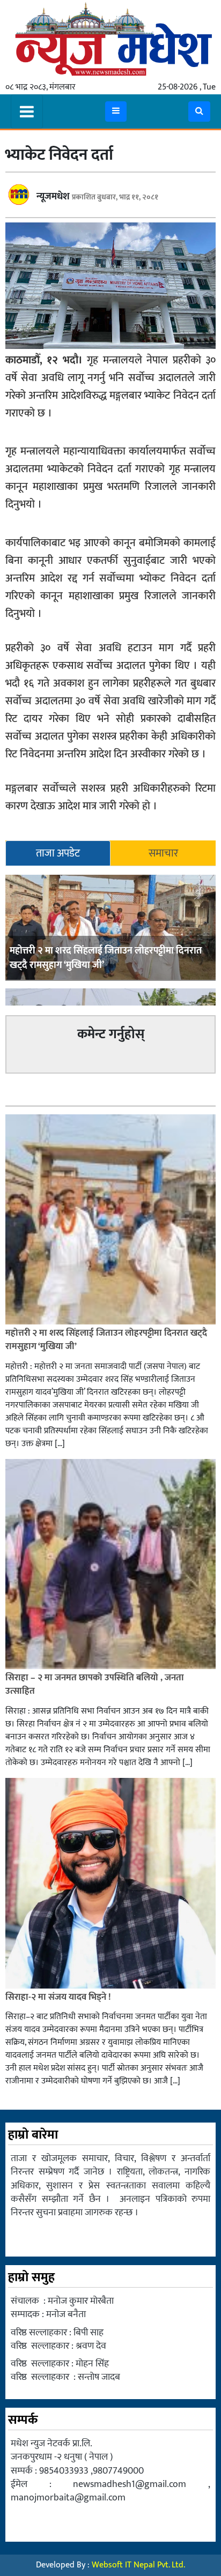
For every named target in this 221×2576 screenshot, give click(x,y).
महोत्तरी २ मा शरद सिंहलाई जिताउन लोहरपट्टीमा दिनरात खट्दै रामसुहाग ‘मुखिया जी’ (106, 958)
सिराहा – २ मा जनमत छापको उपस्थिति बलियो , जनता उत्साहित (95, 1685)
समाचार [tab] (163, 853)
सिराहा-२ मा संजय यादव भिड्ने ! (59, 1997)
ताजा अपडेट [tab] (58, 853)
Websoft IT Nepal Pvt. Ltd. (138, 2565)
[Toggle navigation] (27, 111)
